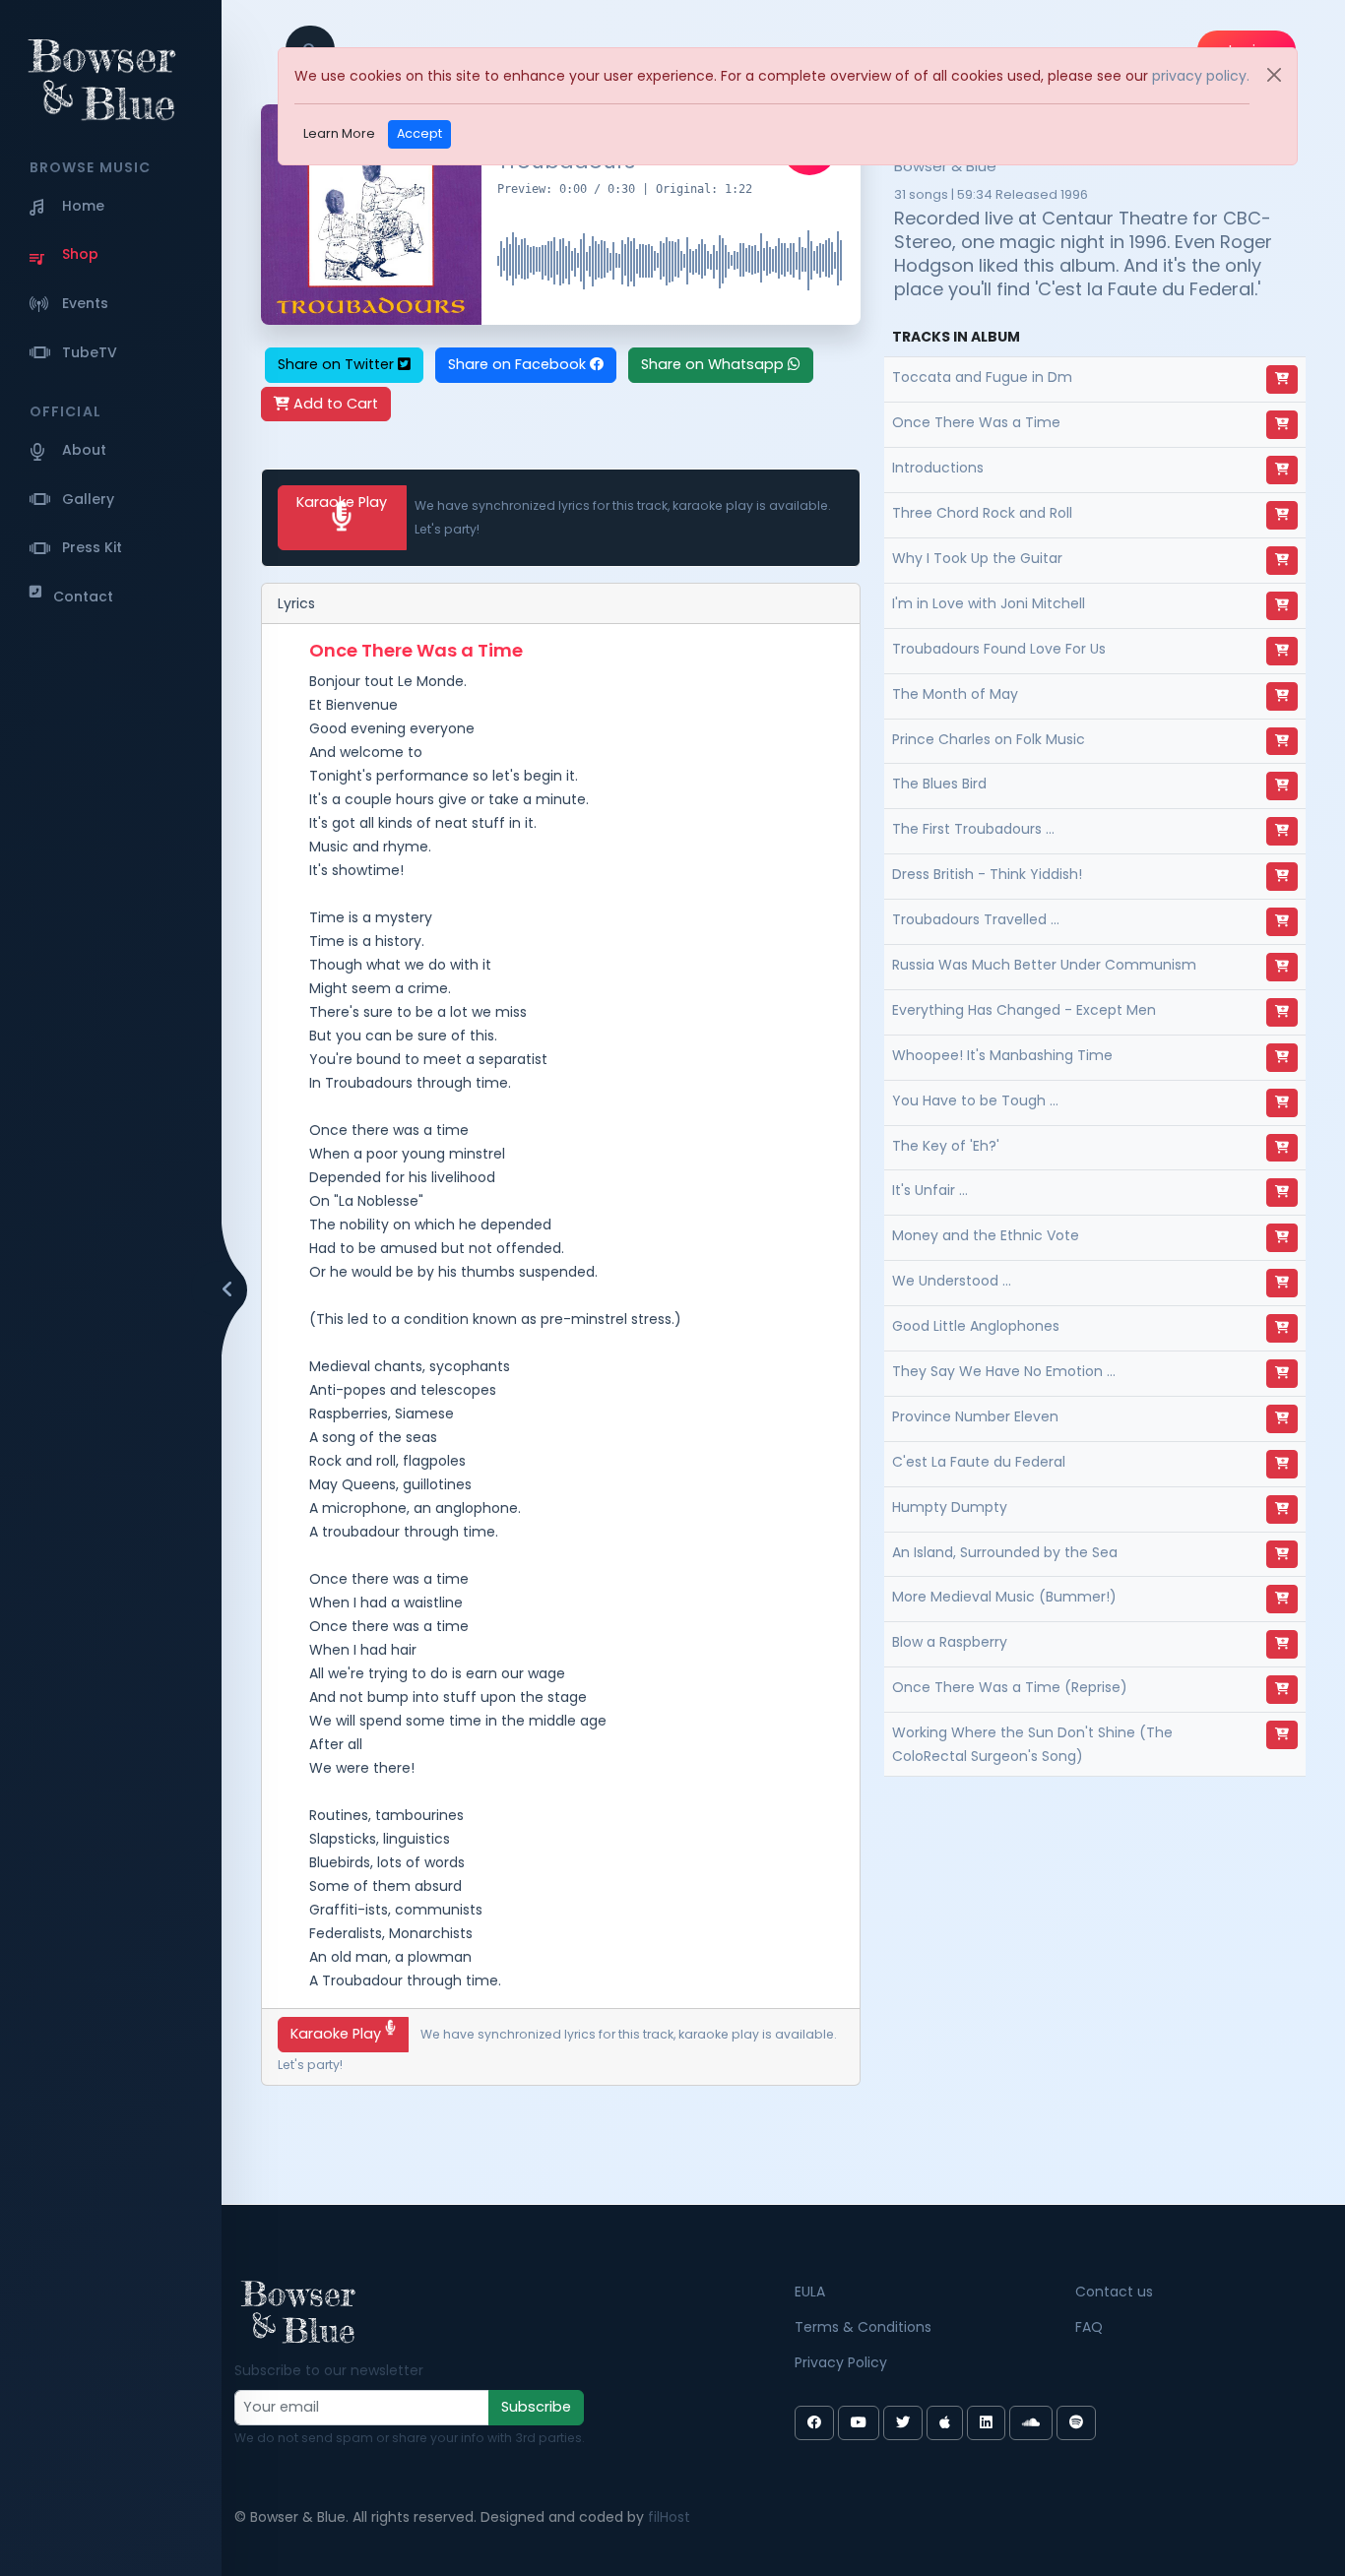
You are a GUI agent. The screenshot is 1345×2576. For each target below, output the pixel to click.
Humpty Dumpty (950, 1507)
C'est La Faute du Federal (979, 1462)
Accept (419, 133)
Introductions (938, 468)
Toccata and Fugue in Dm (982, 377)
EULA (810, 2292)
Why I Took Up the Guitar (977, 558)
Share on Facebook (519, 364)
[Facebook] (814, 2423)
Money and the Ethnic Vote (986, 1235)
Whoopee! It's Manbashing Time (1002, 1055)
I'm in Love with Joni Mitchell (989, 603)
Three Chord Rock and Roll (982, 513)
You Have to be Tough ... (975, 1100)
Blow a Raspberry (950, 1642)
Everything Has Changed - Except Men (1024, 1010)
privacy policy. (1201, 76)
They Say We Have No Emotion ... (1004, 1371)
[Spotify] (1076, 2423)
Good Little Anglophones (976, 1326)
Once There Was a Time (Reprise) (1010, 1687)
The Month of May (955, 694)
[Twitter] (903, 2423)
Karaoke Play (342, 502)
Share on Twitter (338, 364)
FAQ (1089, 2327)
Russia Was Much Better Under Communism (1044, 965)
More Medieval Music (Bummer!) (1004, 1597)
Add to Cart (334, 404)
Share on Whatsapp (714, 364)
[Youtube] (859, 2423)
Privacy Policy (841, 2362)
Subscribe (536, 2407)
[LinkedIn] (986, 2423)
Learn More (339, 133)
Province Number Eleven (975, 1416)
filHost (669, 2517)
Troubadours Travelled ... (976, 919)
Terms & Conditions (863, 2327)
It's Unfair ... (930, 1190)
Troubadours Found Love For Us (999, 649)
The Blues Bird (939, 784)
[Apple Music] (945, 2423)
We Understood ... (952, 1281)
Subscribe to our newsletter (329, 2370)
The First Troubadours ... (973, 829)
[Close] (1274, 75)
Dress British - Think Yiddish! (987, 874)
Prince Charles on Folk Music (989, 739)
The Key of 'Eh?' (946, 1146)
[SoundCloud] (1031, 2423)
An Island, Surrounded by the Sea (1005, 1552)
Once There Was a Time (976, 422)
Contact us (1114, 2292)
